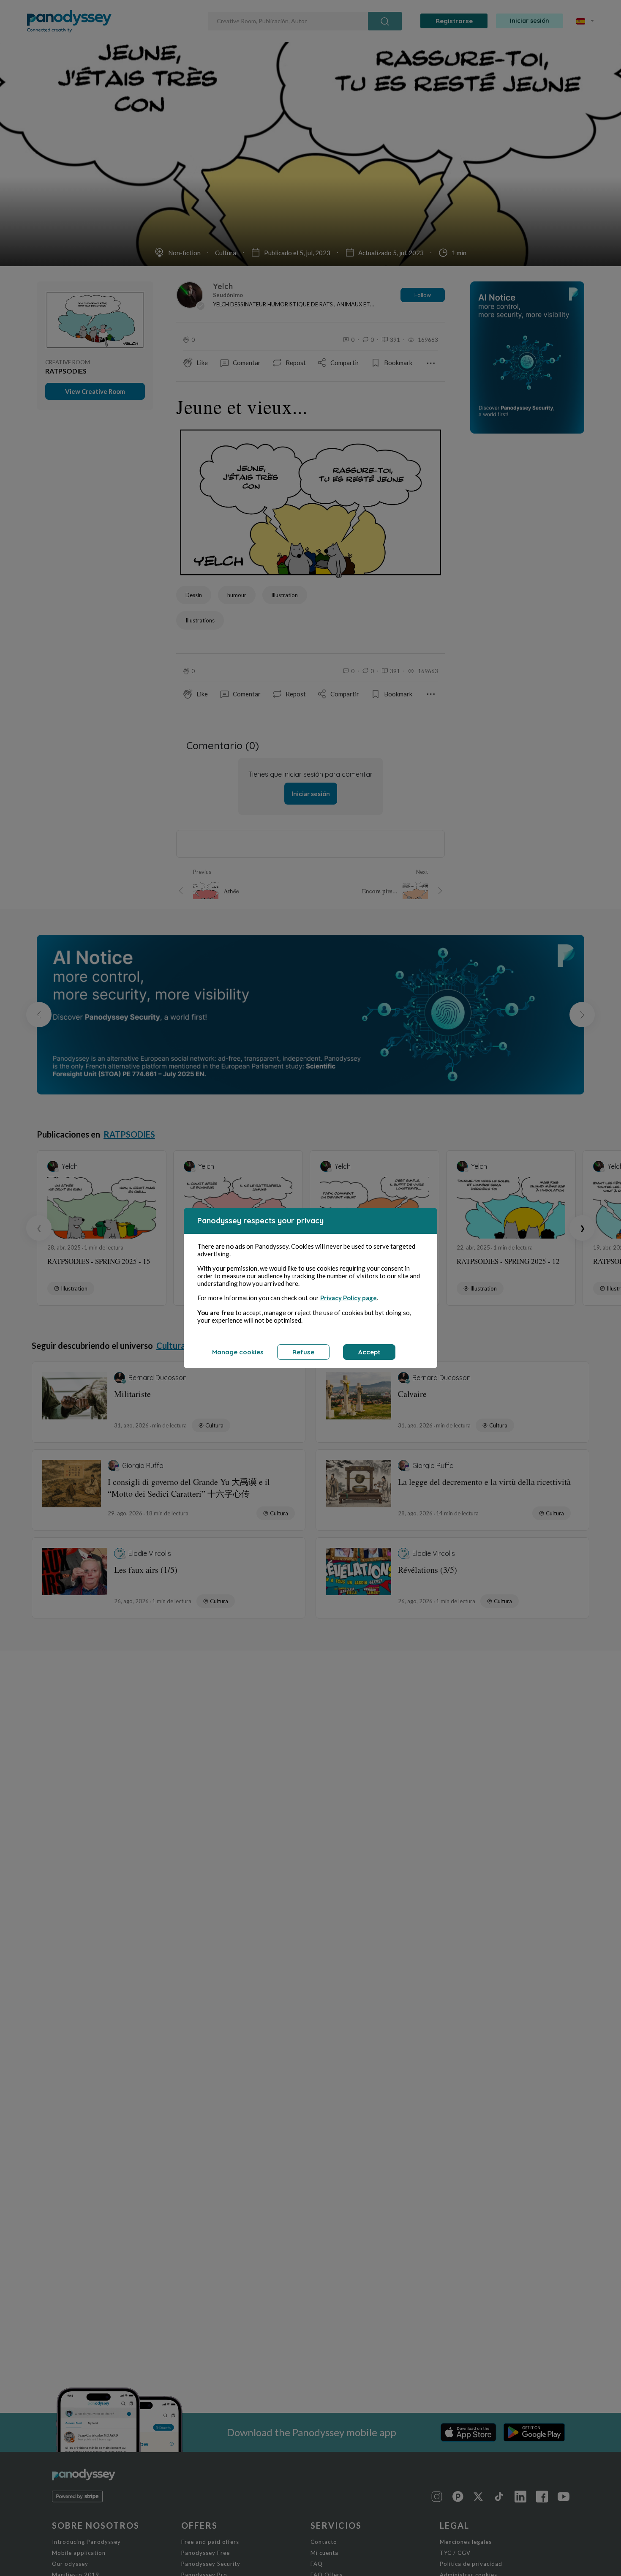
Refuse (303, 1352)
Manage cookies (238, 1352)
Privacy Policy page (349, 1298)
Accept (369, 1352)
